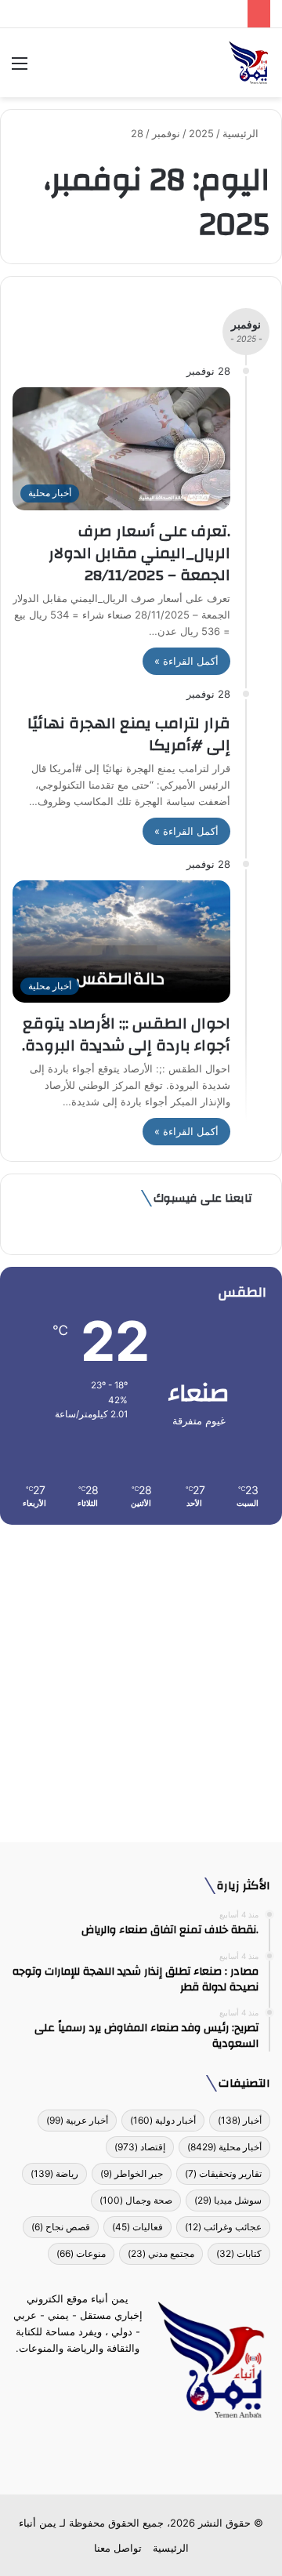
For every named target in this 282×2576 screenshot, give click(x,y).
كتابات (239, 2253)
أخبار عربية (77, 2120)
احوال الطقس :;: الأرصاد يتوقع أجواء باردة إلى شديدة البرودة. (126, 1034)
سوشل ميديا (228, 2200)
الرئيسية (242, 133)
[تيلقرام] (132, 2458)
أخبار (240, 2120)
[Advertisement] (141, 1678)
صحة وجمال (136, 2200)
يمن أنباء (38, 2523)
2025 (201, 133)
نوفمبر (166, 133)
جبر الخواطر (132, 2173)
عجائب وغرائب (223, 2227)
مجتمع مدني (161, 2253)
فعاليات (137, 2227)
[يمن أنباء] (249, 63)
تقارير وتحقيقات (223, 2173)
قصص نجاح (61, 2227)
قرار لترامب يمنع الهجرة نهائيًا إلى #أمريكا (129, 734)
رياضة (54, 2173)
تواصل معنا (118, 2548)
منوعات (81, 2253)
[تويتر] (150, 2458)
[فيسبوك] (169, 2458)
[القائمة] (20, 69)
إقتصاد (140, 2147)
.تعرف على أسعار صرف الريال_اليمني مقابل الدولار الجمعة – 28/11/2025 (139, 553)
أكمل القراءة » (186, 661)
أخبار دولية (163, 2120)
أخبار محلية (224, 2147)
